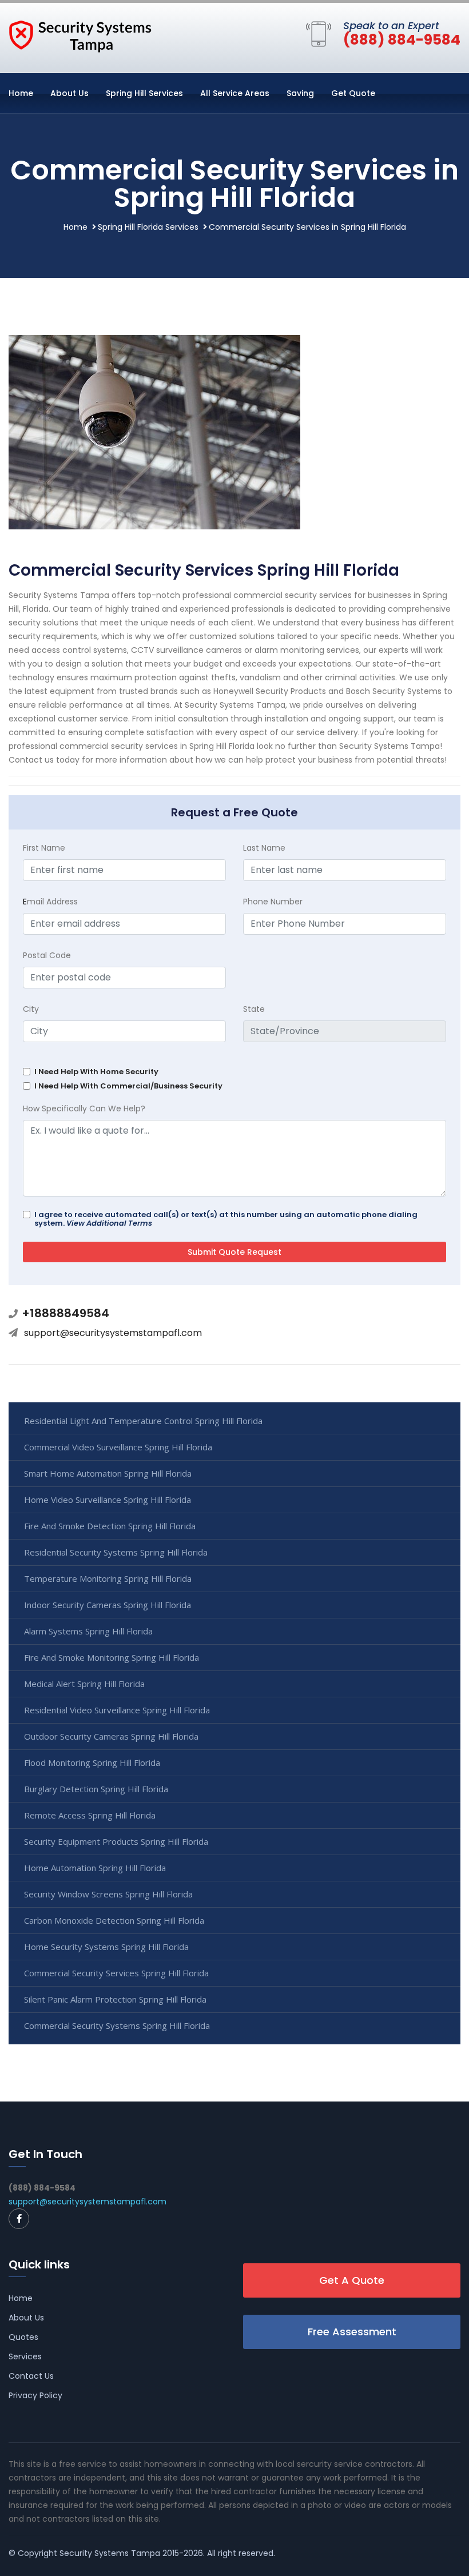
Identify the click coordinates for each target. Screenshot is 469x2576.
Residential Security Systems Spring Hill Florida (116, 1552)
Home (21, 93)
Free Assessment (352, 2332)
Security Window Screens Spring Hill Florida (108, 1894)
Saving (300, 93)
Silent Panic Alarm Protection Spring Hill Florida (115, 1999)
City (31, 1009)
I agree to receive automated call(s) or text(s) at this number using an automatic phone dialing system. (226, 1219)
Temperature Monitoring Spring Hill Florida (108, 1578)
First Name (44, 848)
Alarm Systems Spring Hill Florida (88, 1631)
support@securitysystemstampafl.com (113, 1333)
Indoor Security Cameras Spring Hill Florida (108, 1605)
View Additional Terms (109, 1223)
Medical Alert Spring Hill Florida (84, 1684)
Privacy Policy (35, 2395)
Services (25, 2356)
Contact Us (31, 2376)
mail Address (50, 902)
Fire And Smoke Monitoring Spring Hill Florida (112, 1657)
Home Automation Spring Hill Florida (95, 1868)
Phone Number (273, 902)
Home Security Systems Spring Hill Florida (106, 1947)
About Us (69, 93)
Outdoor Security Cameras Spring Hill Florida (111, 1736)
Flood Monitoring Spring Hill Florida (92, 1762)
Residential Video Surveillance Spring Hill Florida (117, 1710)
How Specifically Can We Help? (84, 1108)
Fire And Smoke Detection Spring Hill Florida (110, 1526)
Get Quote (353, 93)
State (254, 1009)
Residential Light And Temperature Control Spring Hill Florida (143, 1421)
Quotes (23, 2337)
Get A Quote (352, 2280)
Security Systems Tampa (110, 2553)
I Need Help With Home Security (96, 1072)
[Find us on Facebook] (19, 2219)
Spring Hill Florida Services (148, 227)
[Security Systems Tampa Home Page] (80, 35)
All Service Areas (235, 93)
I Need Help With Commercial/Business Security (128, 1086)
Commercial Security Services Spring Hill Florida (116, 1973)
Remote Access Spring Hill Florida (90, 1815)
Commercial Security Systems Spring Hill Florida (117, 2025)
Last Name (264, 848)
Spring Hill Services (144, 93)
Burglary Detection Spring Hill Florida (96, 1789)
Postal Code (47, 955)
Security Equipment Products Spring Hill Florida (116, 1841)
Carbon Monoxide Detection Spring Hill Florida (114, 1920)
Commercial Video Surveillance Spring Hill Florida (118, 1447)
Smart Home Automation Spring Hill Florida (108, 1473)
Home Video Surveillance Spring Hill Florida (108, 1500)
